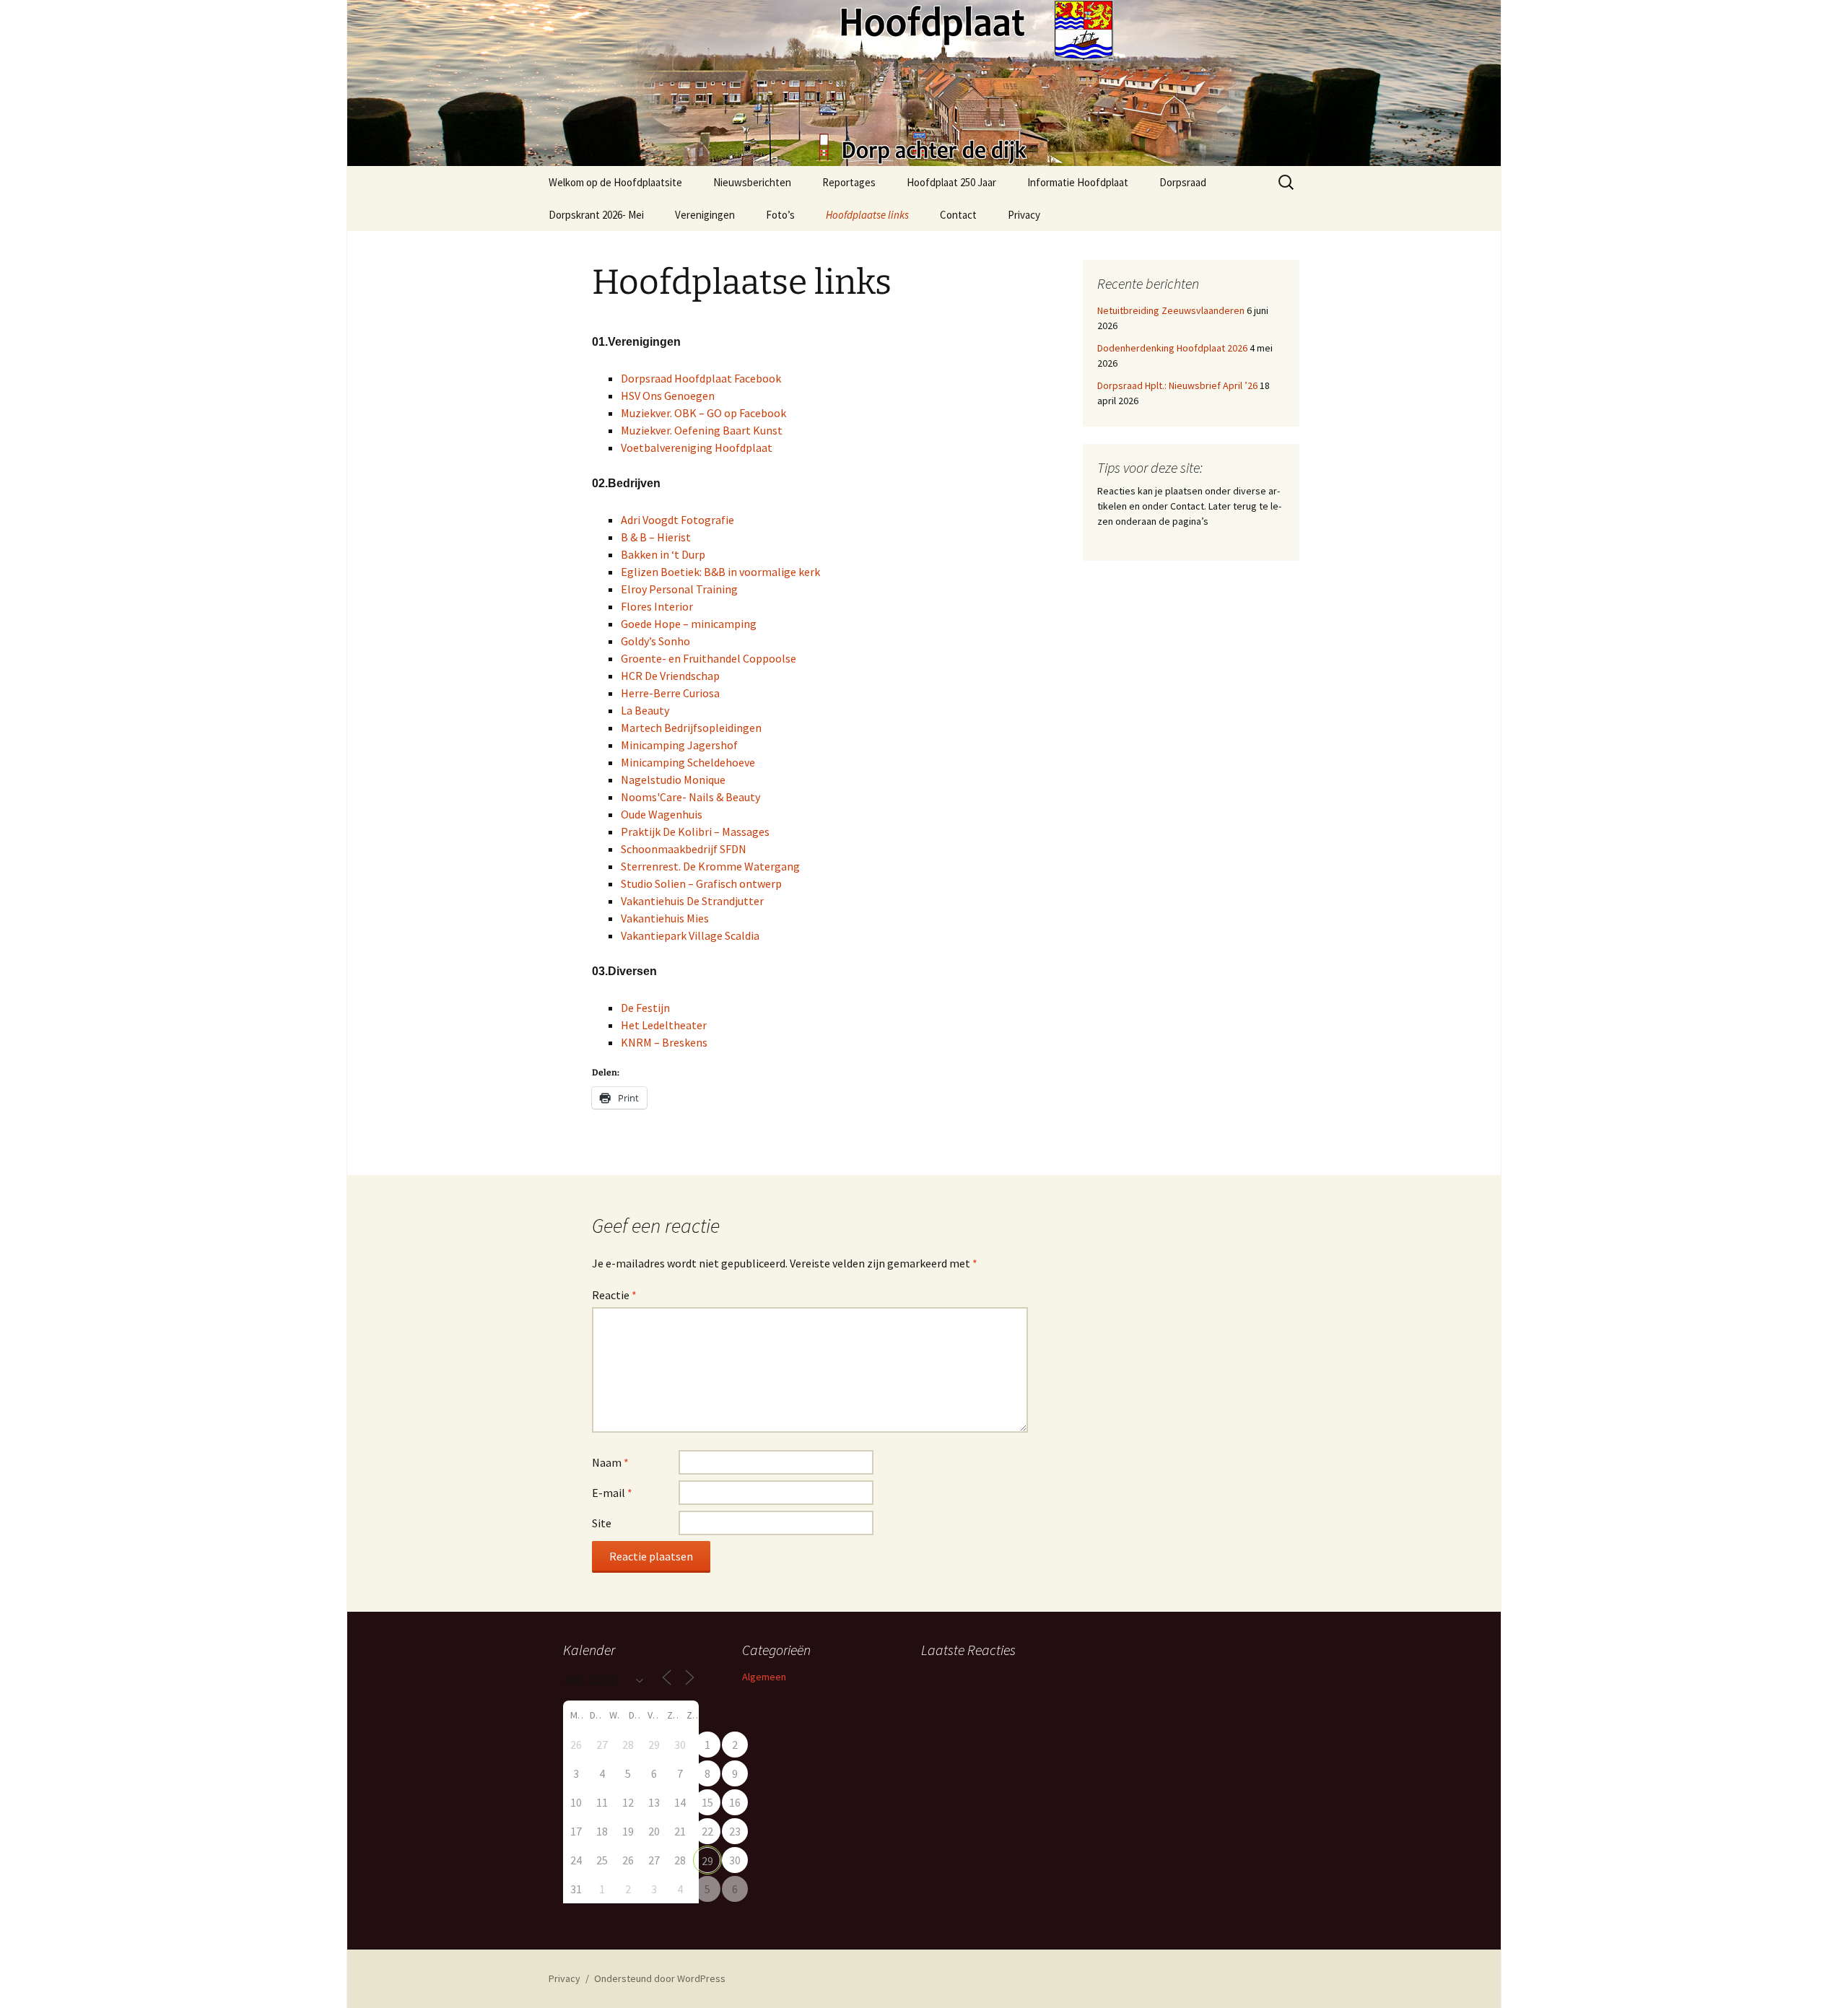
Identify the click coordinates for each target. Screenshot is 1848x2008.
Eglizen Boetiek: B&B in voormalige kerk (720, 572)
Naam (610, 1462)
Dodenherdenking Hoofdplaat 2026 (1172, 348)
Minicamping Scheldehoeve (688, 762)
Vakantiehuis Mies (665, 918)
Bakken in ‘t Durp (663, 554)
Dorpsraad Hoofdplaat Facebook (701, 378)
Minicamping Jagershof (679, 745)
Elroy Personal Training (679, 589)
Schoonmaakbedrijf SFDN (684, 849)
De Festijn (645, 1008)
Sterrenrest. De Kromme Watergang (710, 866)
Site (602, 1523)
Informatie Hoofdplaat (1078, 182)
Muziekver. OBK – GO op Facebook (703, 413)
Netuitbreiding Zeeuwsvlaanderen (1171, 310)
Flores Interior (657, 606)
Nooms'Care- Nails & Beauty (690, 797)
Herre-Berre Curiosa (670, 693)
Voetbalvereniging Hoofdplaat (697, 448)
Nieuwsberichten (752, 182)
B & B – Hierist (656, 537)
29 (707, 1861)
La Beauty (645, 710)
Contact (958, 215)
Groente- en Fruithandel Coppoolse (709, 658)
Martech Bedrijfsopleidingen (691, 728)
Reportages (849, 182)
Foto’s (780, 215)
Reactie (614, 1295)
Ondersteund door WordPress (660, 1978)
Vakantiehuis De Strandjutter (692, 901)
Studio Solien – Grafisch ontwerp (701, 883)
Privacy (1024, 215)
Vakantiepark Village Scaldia (690, 935)
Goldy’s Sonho (655, 641)
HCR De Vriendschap (670, 676)
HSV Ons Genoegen (668, 396)
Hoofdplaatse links (867, 215)
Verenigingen (705, 215)
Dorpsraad (1183, 182)
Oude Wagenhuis (662, 814)
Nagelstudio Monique (673, 780)
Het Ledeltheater (664, 1025)
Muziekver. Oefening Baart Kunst (702, 430)
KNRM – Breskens (664, 1042)
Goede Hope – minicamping (689, 624)
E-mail (612, 1493)
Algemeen (764, 1677)
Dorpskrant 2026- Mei (596, 215)
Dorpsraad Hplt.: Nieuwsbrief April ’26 (1177, 385)
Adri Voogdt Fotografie (677, 520)
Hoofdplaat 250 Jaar (951, 182)
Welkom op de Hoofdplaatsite (615, 182)
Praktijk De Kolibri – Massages (695, 831)
